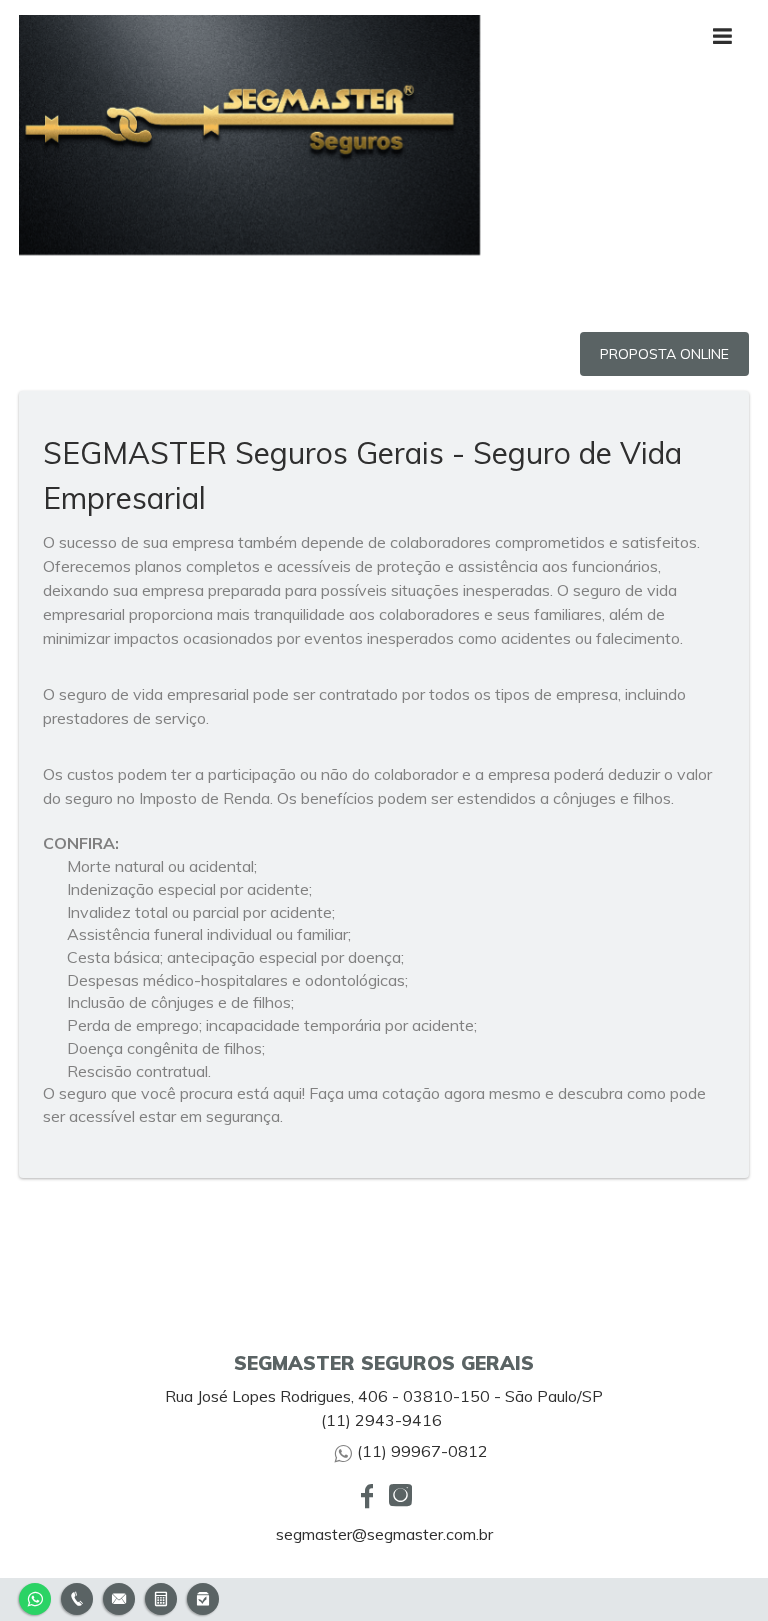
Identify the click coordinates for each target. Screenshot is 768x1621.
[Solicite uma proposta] (161, 1596)
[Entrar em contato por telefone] (77, 1599)
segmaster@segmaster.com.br (384, 1534)
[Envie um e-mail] (119, 1596)
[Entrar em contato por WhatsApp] (35, 1596)
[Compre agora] (203, 1596)
